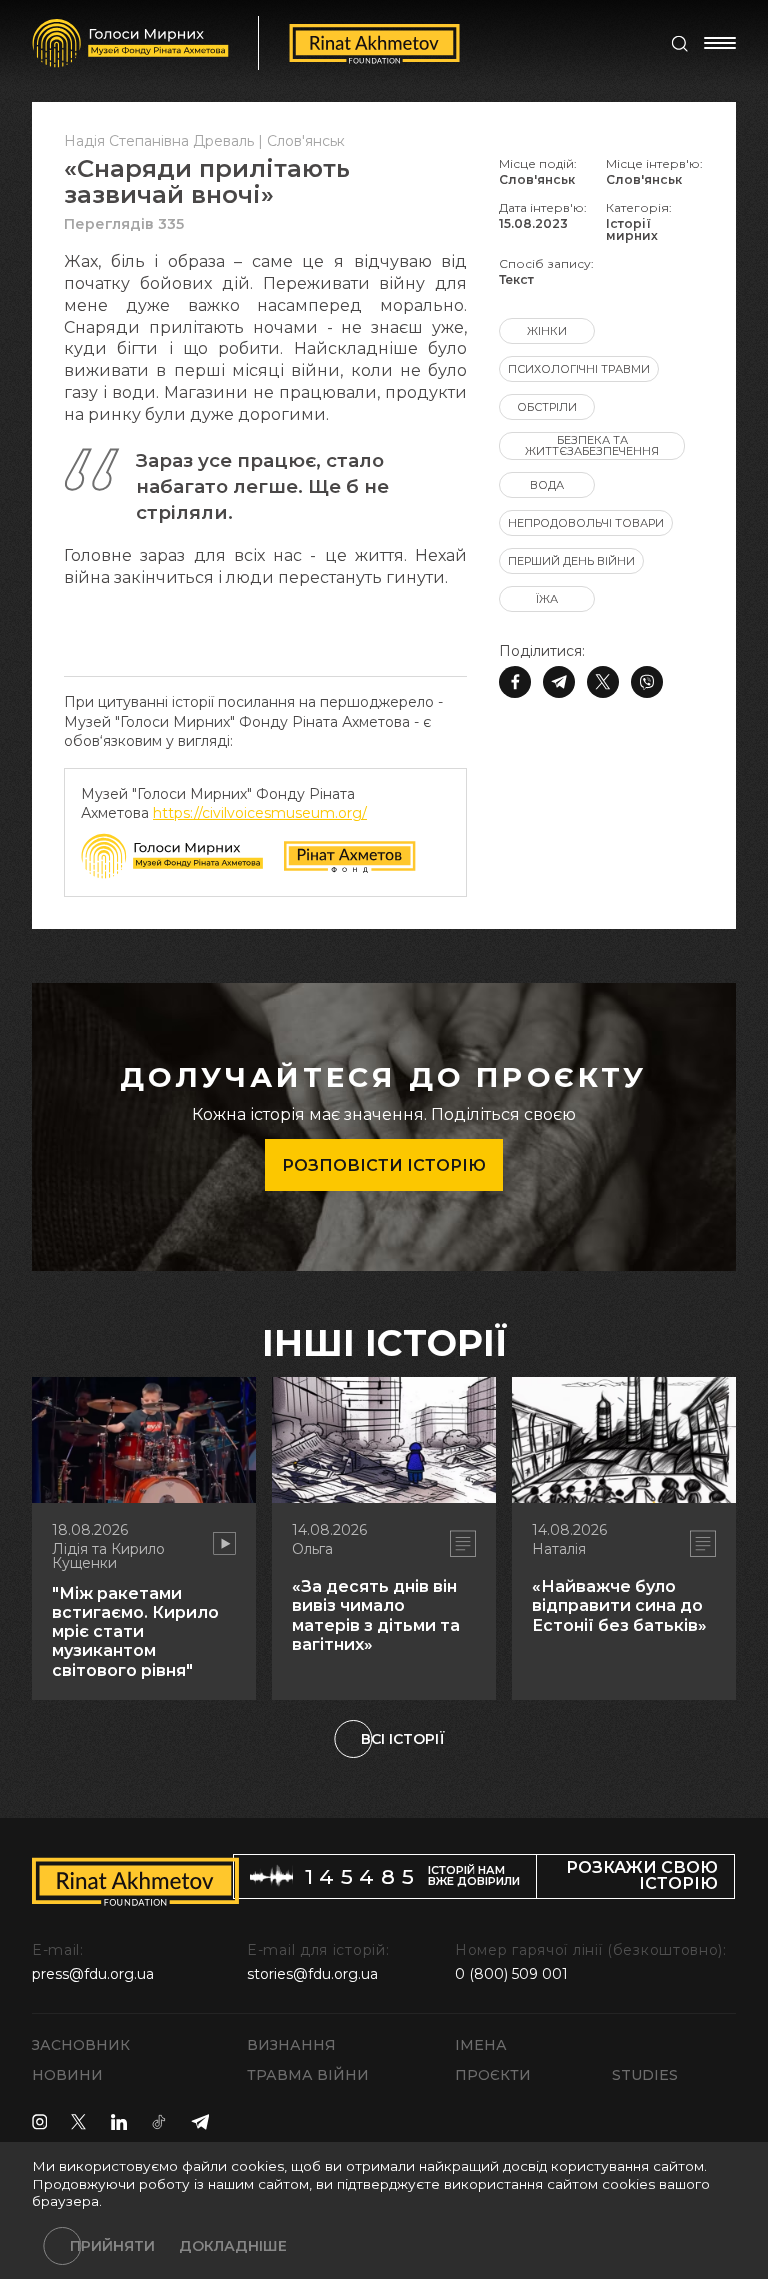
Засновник (81, 2045)
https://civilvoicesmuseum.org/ (260, 813)
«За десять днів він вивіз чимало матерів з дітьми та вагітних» (376, 1615)
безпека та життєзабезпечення (592, 445)
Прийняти (112, 2246)
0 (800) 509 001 (511, 1974)
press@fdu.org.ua (93, 1974)
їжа (547, 599)
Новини (67, 2075)
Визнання (291, 2045)
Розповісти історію (384, 1165)
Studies (645, 2075)
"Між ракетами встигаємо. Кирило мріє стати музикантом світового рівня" (135, 1632)
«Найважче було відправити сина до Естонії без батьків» (619, 1605)
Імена (481, 2045)
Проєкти (493, 2075)
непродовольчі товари (586, 523)
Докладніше (233, 2246)
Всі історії (403, 1739)
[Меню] (720, 43)
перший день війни (571, 561)
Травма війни (308, 2075)
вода (547, 485)
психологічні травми (579, 369)
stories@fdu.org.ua (312, 1974)
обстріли (547, 407)
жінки (547, 331)
